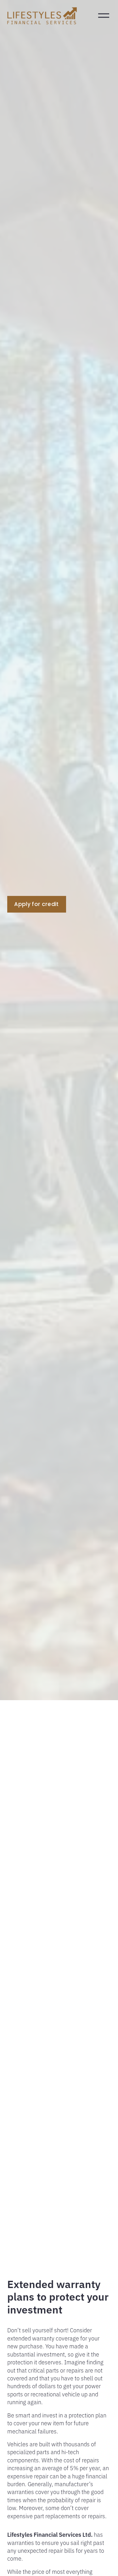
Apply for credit (36, 904)
